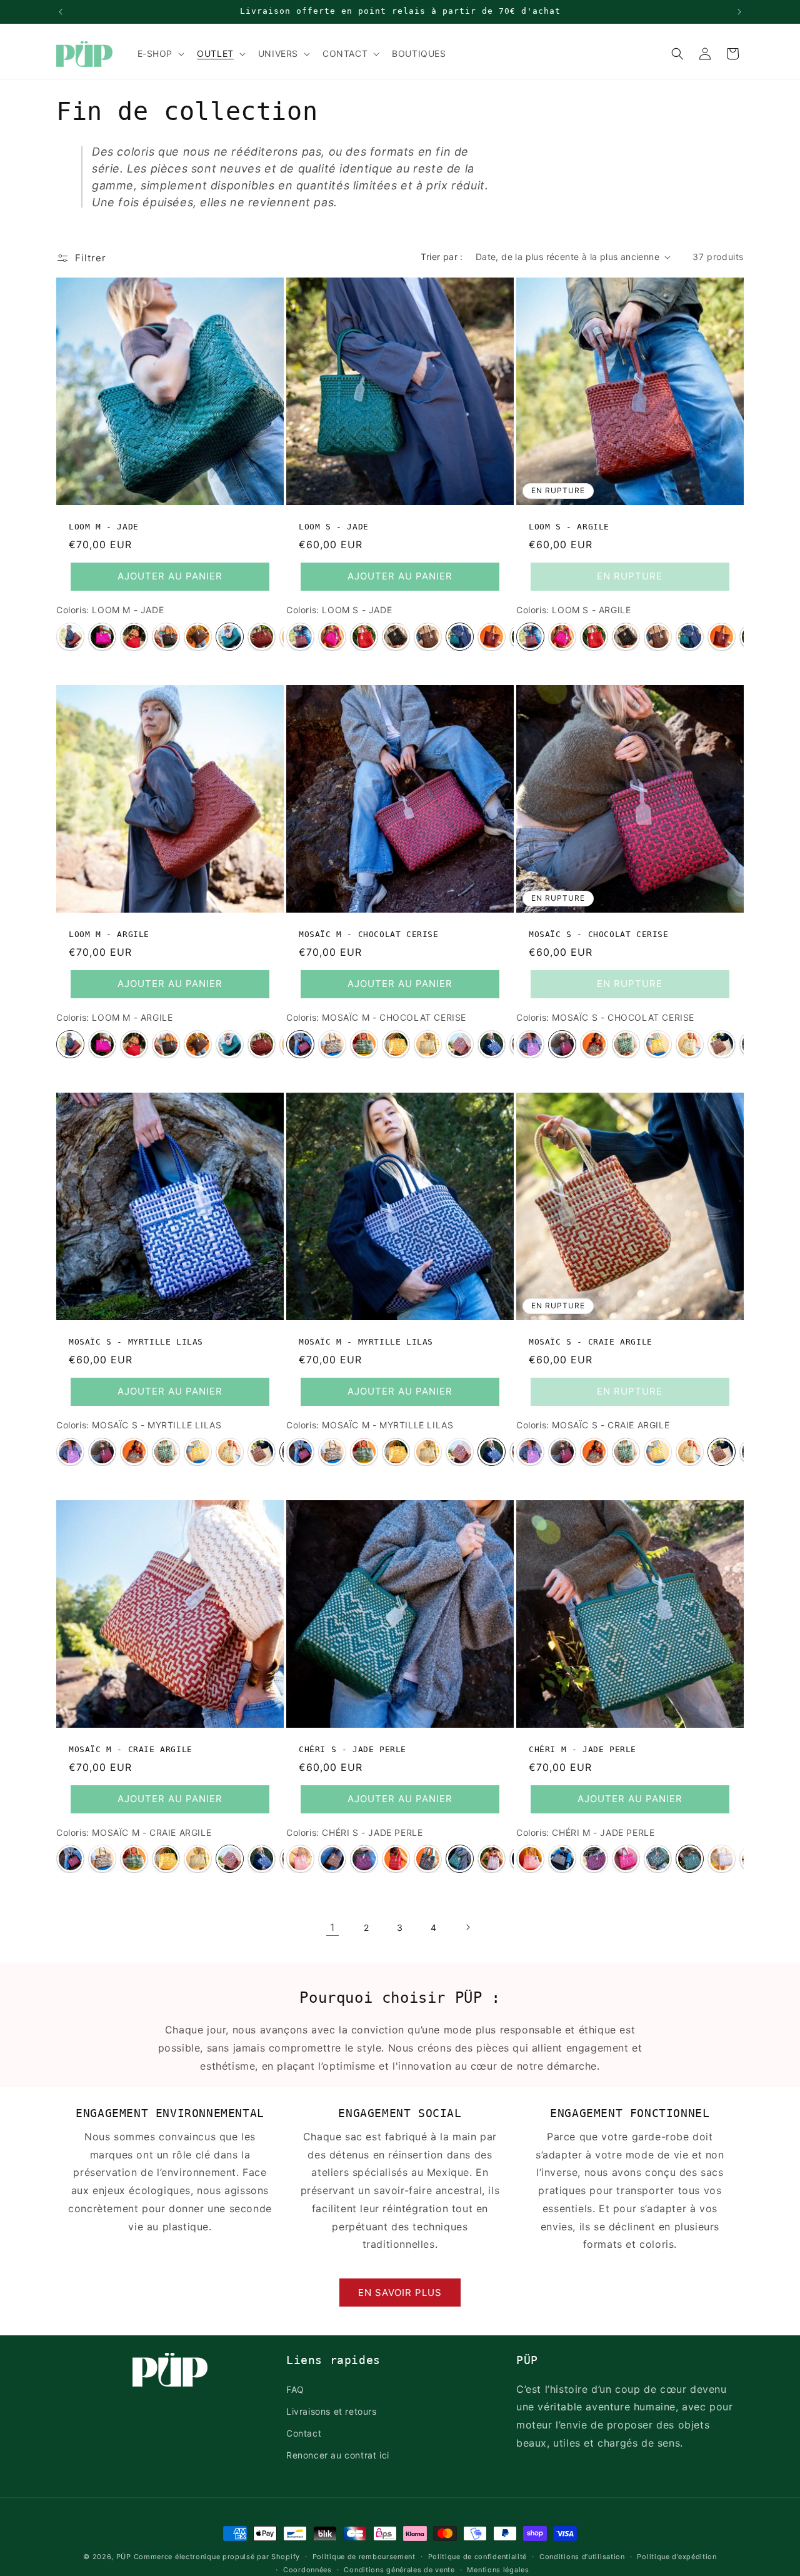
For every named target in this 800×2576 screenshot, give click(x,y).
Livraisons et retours (332, 2411)
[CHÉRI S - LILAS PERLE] (492, 1859)
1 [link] (332, 1927)
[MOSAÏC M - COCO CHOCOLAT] (332, 1044)
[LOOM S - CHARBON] (396, 637)
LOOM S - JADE (334, 527)
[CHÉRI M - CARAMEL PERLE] (562, 1859)
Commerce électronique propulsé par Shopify (217, 2557)
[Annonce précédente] (61, 12)
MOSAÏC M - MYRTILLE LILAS (366, 1342)
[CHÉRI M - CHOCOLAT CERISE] (594, 1859)
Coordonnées (307, 2569)
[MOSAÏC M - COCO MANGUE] (396, 1044)
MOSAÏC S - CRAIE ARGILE (591, 1342)
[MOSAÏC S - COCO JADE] (626, 1044)
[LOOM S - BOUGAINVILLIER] (332, 637)
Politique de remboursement (364, 2557)
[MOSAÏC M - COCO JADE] (364, 1044)
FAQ (295, 2389)
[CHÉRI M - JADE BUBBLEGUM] (658, 1859)
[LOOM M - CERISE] (134, 637)
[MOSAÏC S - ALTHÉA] (530, 1044)
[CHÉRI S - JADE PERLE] (460, 1859)
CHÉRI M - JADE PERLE (582, 1749)
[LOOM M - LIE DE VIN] (262, 637)
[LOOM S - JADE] (460, 637)
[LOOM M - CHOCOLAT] (198, 637)
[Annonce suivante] (739, 12)
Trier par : (442, 257)
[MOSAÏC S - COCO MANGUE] (658, 1044)
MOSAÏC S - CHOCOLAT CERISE (599, 934)
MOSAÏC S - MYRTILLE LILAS (136, 1342)
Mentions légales (498, 2569)
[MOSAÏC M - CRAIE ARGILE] (460, 1044)
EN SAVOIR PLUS (400, 2293)
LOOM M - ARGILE (109, 934)
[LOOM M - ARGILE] (70, 637)
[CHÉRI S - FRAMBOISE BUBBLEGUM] (396, 1859)
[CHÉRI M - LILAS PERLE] (722, 1859)
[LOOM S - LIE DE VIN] (492, 637)
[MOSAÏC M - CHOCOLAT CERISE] (300, 1044)
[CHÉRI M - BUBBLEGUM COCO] (530, 1859)
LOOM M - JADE (104, 527)
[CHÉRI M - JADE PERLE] (690, 1859)
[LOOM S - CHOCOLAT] (428, 637)
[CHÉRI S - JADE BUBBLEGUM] (428, 1859)
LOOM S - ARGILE (569, 527)
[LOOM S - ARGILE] (300, 637)
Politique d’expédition (677, 2557)
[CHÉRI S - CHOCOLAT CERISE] (364, 1859)
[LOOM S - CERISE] (364, 637)
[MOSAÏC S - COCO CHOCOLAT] (594, 1044)
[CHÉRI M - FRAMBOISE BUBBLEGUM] (626, 1859)
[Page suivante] (467, 1927)
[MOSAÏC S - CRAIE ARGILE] (722, 1044)
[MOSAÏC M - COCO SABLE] (428, 1044)
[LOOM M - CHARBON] (166, 637)
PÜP (124, 2557)
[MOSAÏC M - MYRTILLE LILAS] (492, 1044)
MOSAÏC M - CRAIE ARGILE (131, 1749)
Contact (304, 2433)
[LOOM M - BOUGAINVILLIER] (102, 637)
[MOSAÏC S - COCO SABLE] (690, 1044)
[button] (160, 54)
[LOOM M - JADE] (230, 637)
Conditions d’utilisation (582, 2557)
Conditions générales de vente (399, 2569)
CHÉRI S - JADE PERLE (352, 1749)
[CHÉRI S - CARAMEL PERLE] (332, 1859)
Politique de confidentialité (478, 2557)
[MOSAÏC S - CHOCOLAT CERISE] (562, 1044)
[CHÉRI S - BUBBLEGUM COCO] (300, 1859)
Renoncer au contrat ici (338, 2455)
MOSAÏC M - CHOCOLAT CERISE (369, 934)
